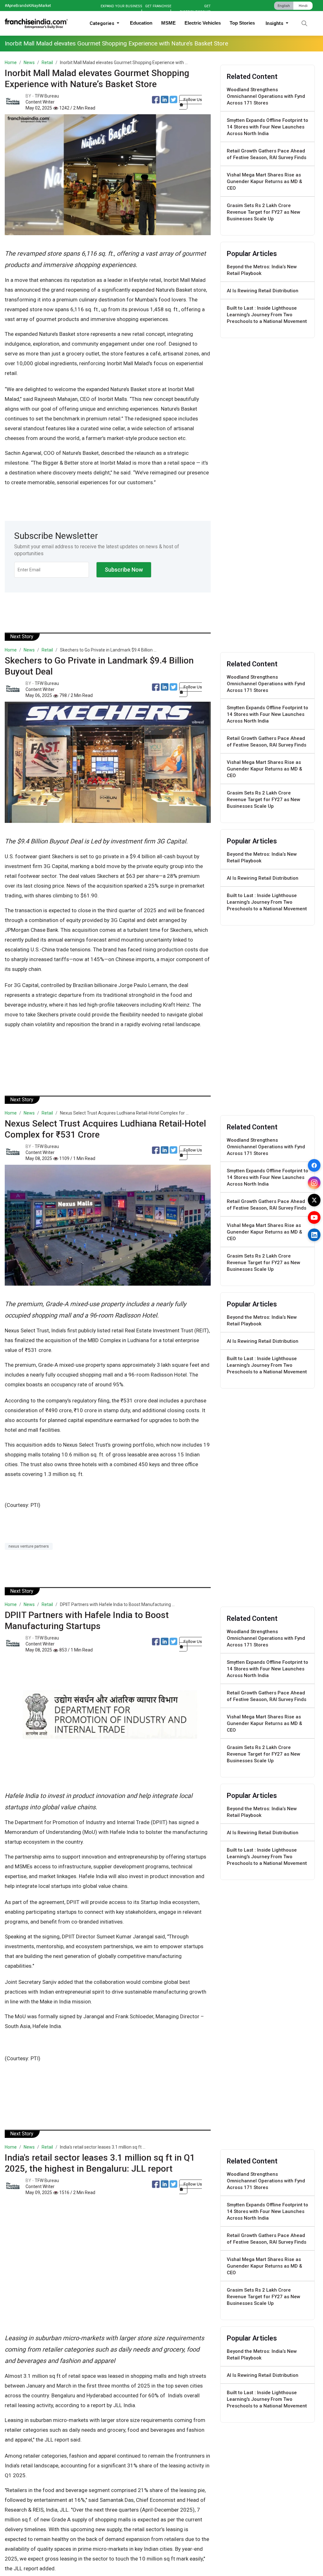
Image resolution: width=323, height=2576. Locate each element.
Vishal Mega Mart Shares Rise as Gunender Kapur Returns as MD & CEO (264, 181)
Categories (103, 23)
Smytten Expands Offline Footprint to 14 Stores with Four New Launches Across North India (267, 127)
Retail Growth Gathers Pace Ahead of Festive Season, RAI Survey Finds (267, 154)
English (284, 6)
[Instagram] (314, 1183)
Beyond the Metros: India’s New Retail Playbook (262, 270)
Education (141, 23)
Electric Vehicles (203, 23)
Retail (47, 62)
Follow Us (193, 100)
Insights (275, 23)
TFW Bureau (47, 96)
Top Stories (242, 23)
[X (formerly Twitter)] (314, 1200)
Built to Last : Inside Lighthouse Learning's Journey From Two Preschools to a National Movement (267, 315)
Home (11, 62)
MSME (168, 23)
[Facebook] (314, 1165)
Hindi (303, 6)
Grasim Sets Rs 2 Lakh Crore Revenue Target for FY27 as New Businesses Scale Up (264, 212)
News (29, 62)
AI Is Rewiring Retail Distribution (263, 291)
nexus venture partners (29, 1546)
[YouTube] (314, 1217)
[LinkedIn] (314, 1235)
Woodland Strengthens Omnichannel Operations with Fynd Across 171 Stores (266, 96)
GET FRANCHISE (158, 6)
